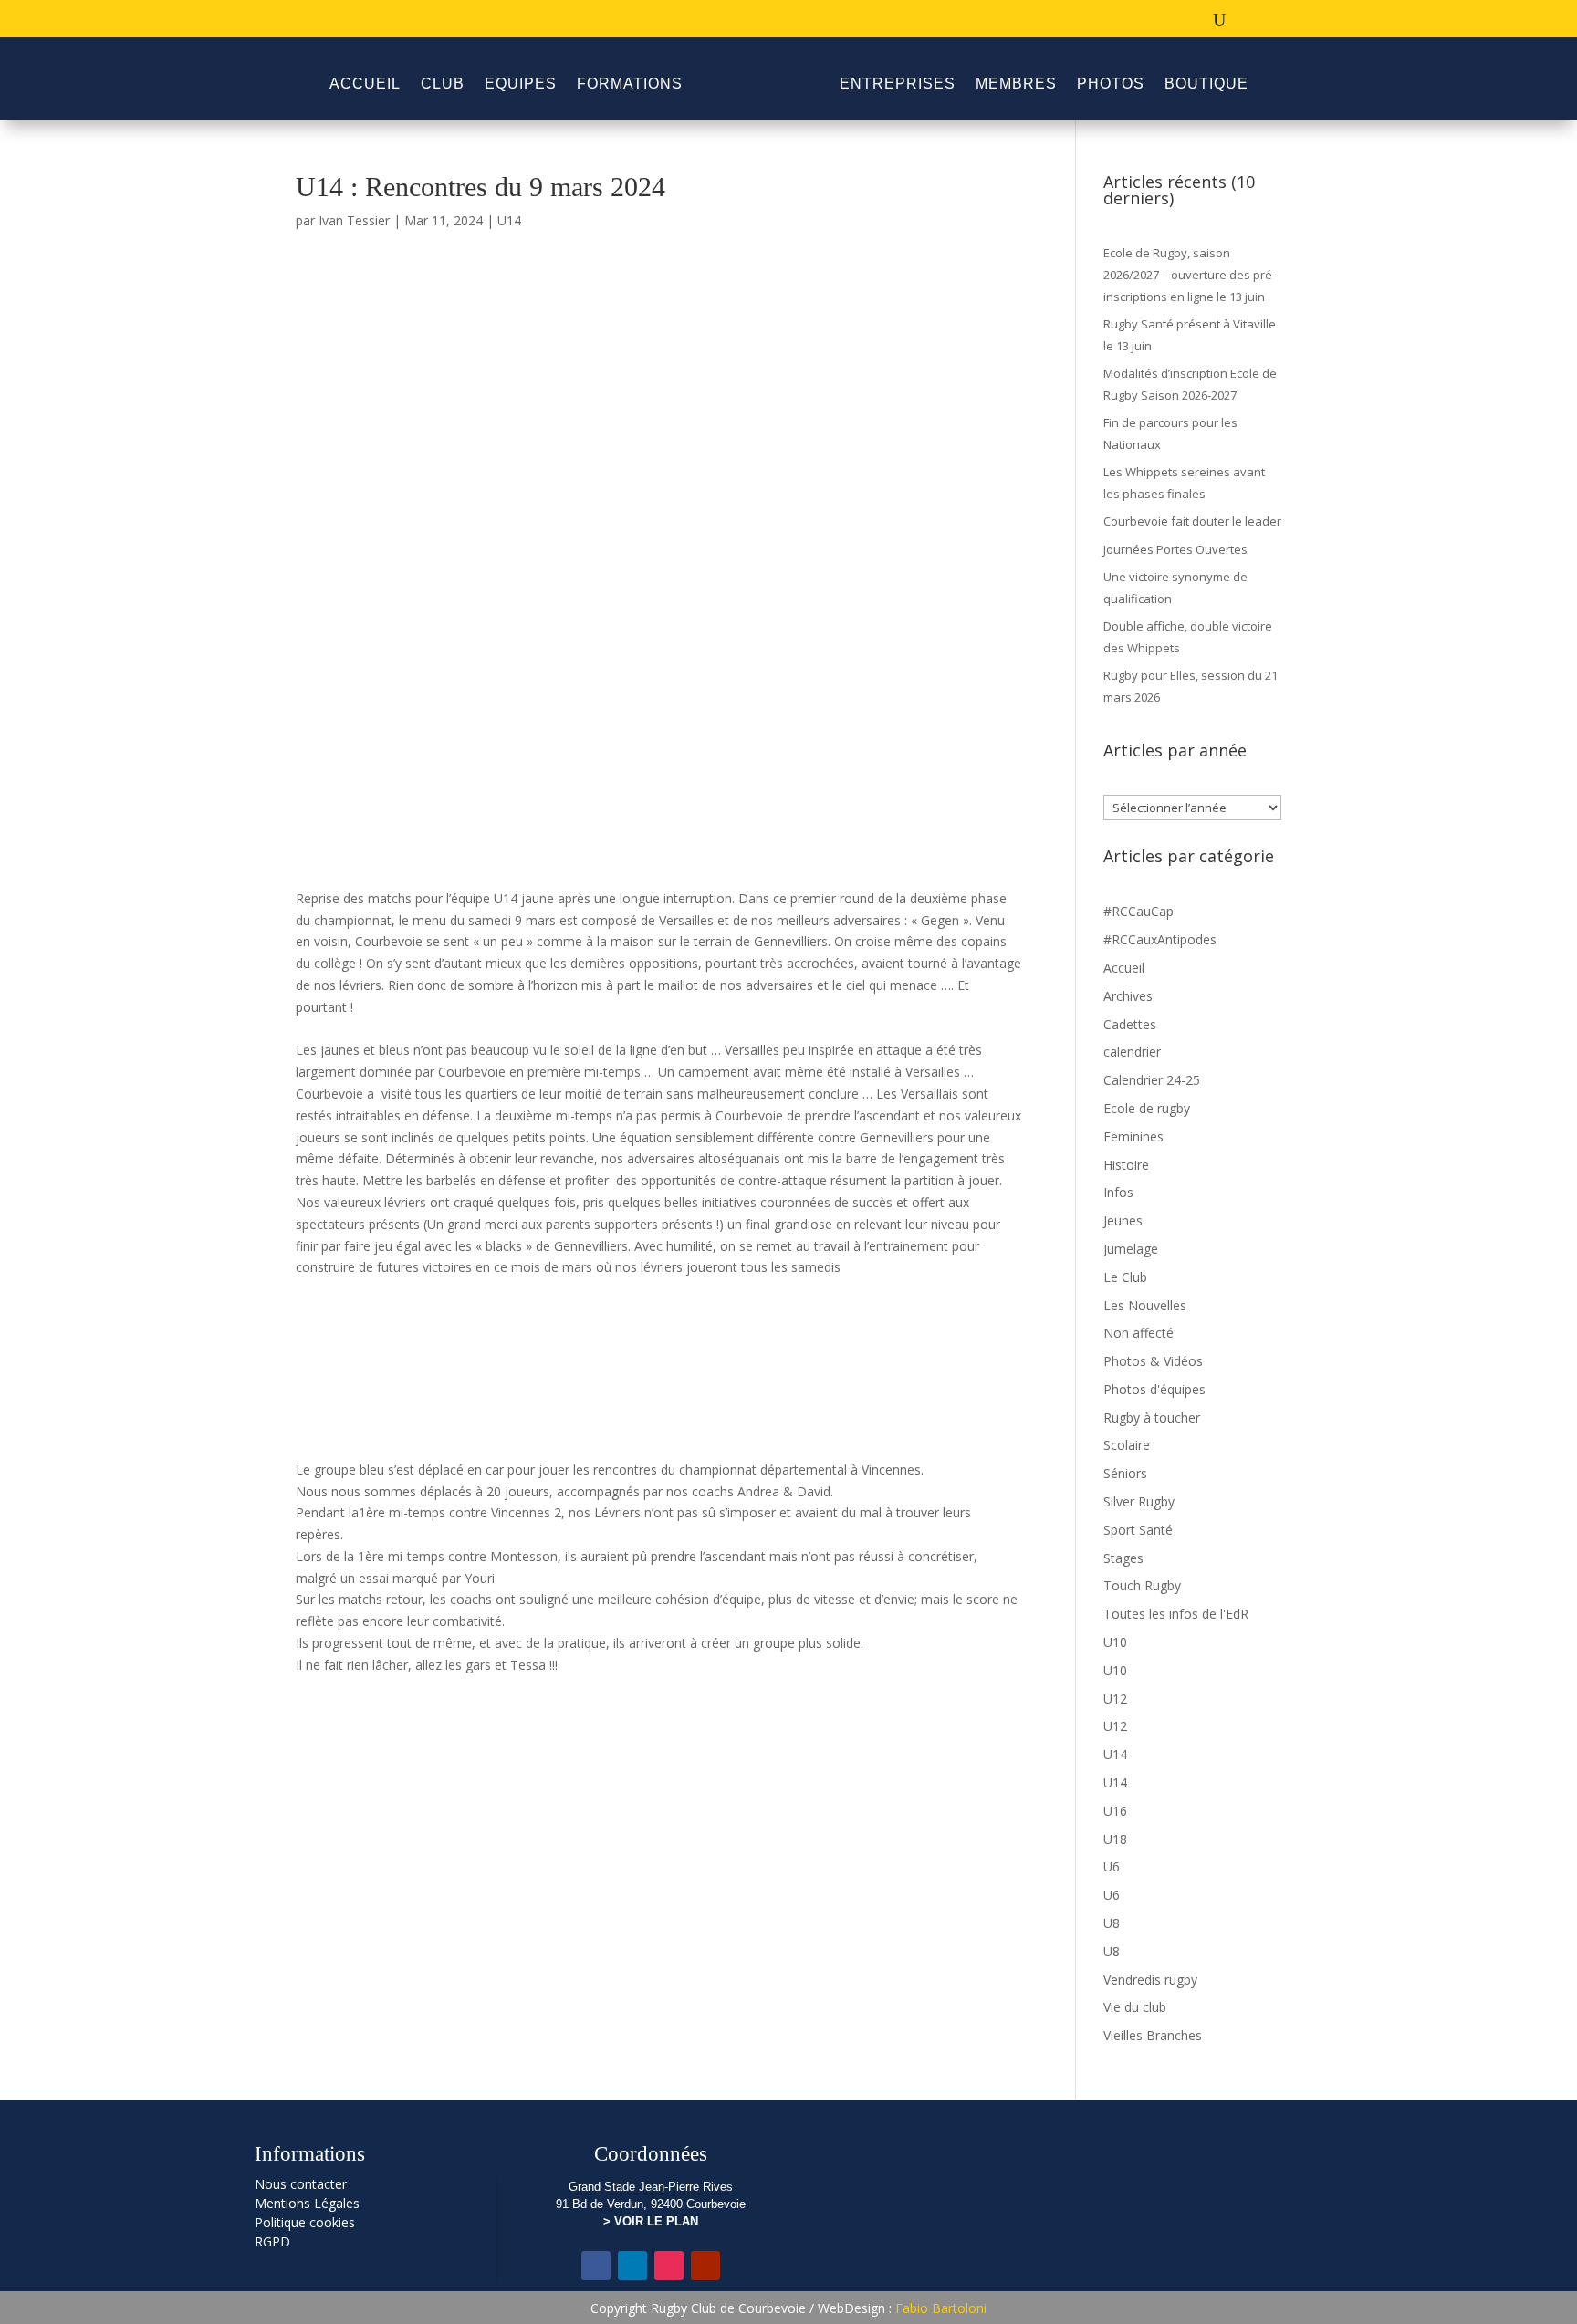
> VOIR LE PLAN (651, 2221)
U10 (1115, 1642)
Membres (1016, 83)
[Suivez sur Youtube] (705, 2266)
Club (443, 83)
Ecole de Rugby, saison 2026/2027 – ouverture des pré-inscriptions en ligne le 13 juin (1190, 275)
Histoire (1126, 1165)
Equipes (521, 83)
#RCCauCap (1138, 911)
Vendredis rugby (1150, 1980)
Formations (630, 83)
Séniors (1125, 1473)
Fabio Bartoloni (941, 2308)
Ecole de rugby (1147, 1108)
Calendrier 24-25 (1152, 1080)
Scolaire (1127, 1445)
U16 (1115, 1811)
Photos (1111, 83)
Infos (1118, 1192)
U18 (1115, 1839)
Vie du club (1135, 2007)
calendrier (1132, 1052)
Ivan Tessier (354, 220)
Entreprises (898, 83)
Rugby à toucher (1152, 1417)
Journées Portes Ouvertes (1175, 549)
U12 (1115, 1699)
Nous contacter (301, 2184)
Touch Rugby (1142, 1585)
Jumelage (1131, 1249)
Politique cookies (305, 2222)
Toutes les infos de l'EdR (1176, 1614)
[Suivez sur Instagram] (669, 2266)
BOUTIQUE (1206, 83)
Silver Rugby (1139, 1501)
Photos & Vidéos (1153, 1361)
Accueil (365, 83)
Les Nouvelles (1145, 1305)
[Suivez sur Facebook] (596, 2266)
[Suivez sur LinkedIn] (632, 2266)
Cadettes (1130, 1024)
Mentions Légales (307, 2203)
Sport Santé (1138, 1530)
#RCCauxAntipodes (1160, 939)
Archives (1128, 996)
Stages (1123, 1558)
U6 (1112, 1866)
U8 (1112, 1923)
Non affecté (1138, 1333)
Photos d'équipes (1154, 1389)
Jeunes (1123, 1220)
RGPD (272, 2241)
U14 (509, 220)
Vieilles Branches (1153, 2035)
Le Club (1125, 1277)
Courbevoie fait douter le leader (1192, 521)
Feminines (1133, 1136)
